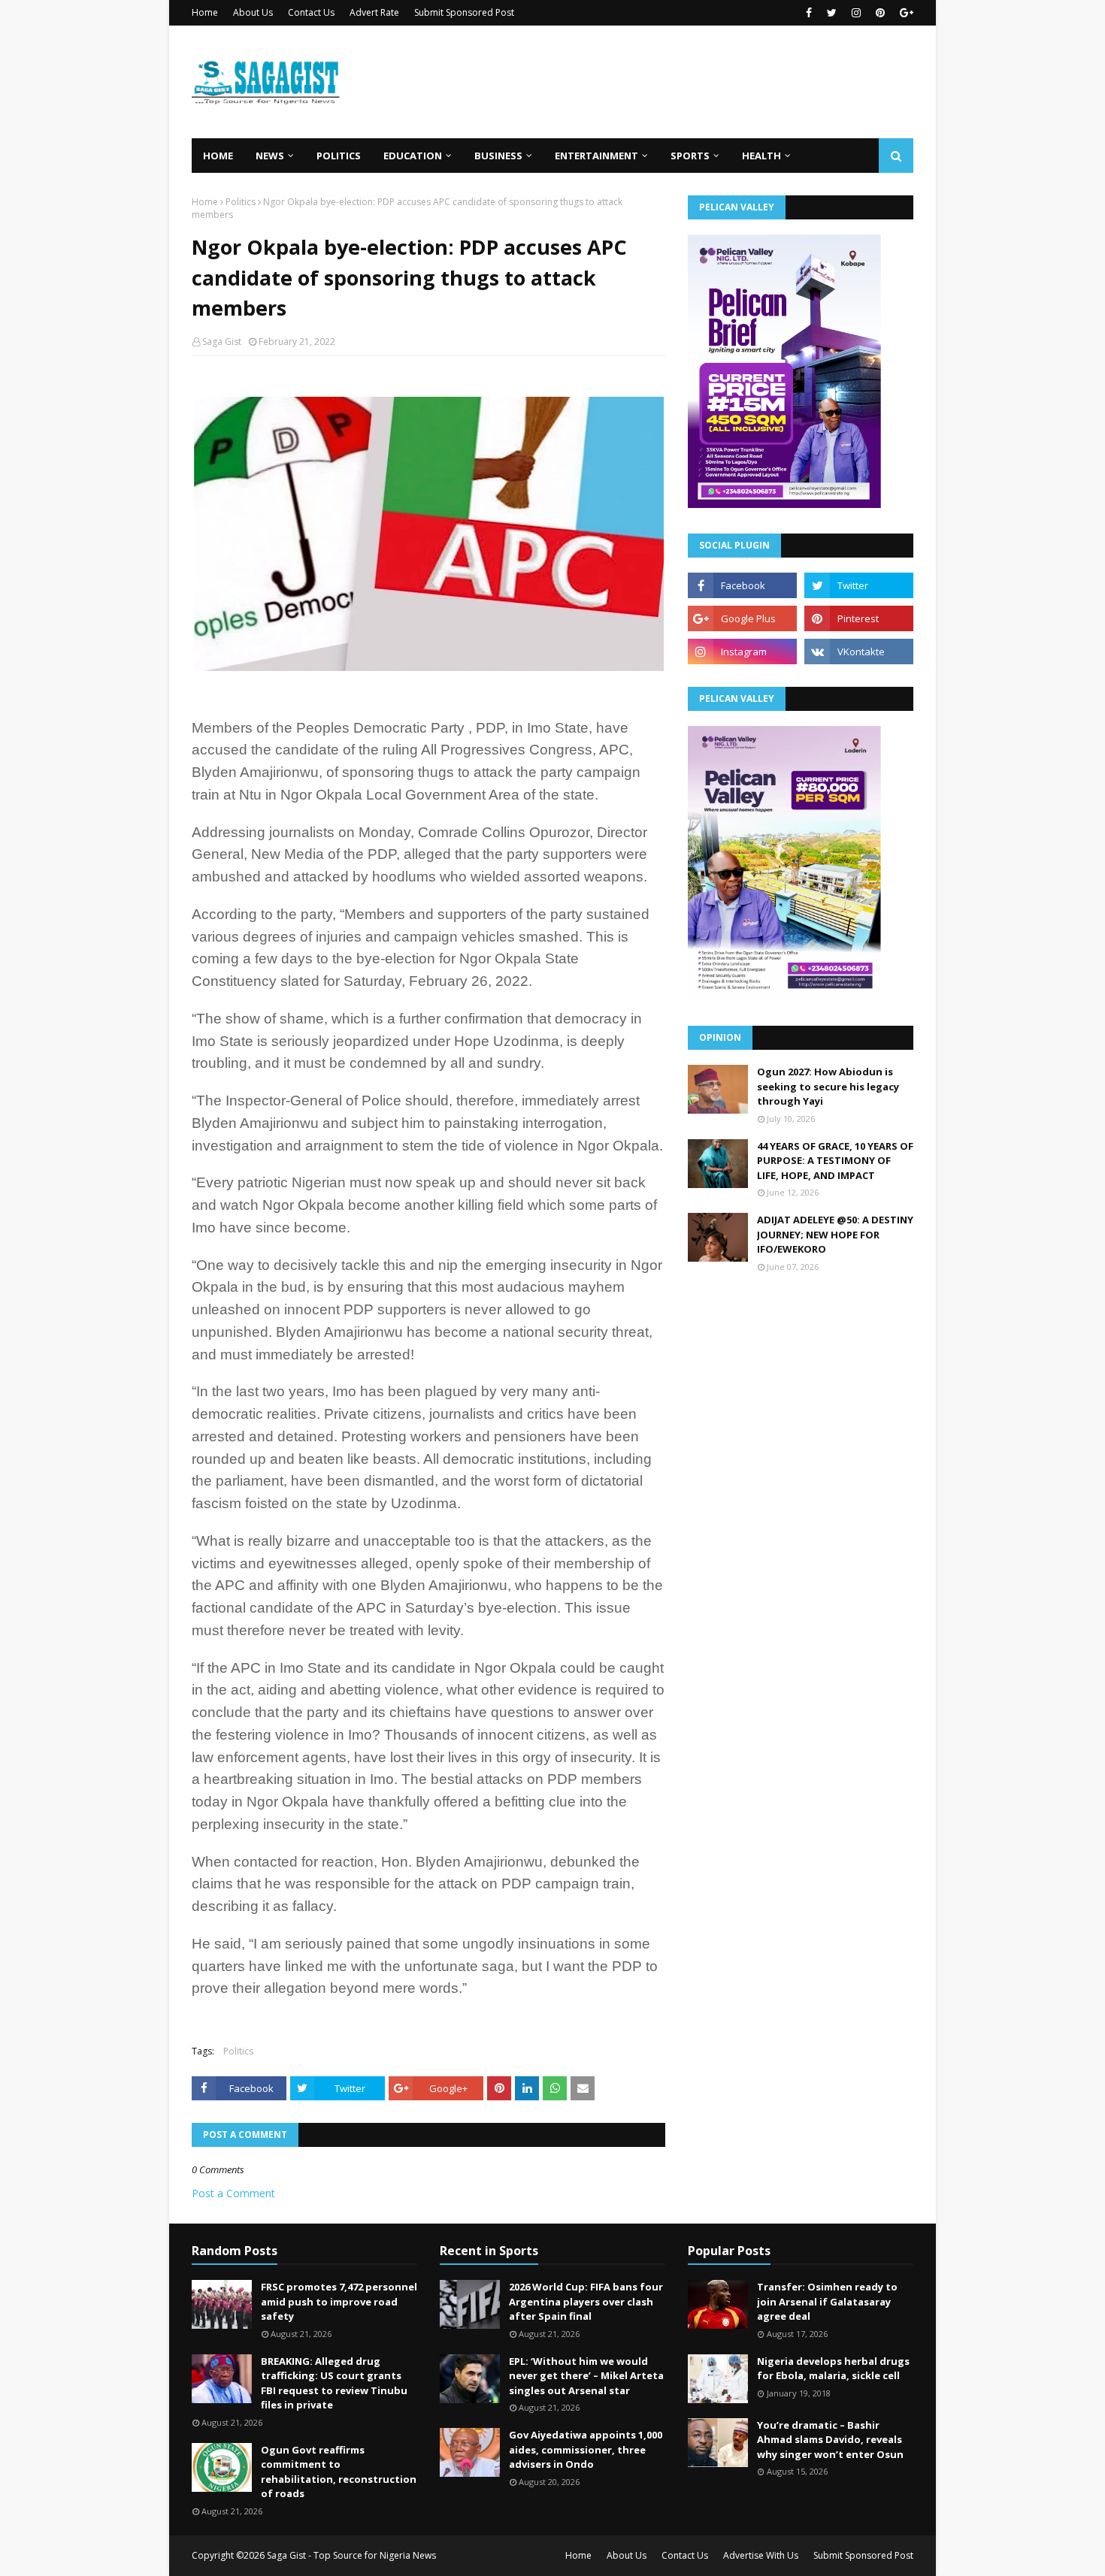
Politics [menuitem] (339, 156)
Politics (241, 202)
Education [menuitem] (413, 156)
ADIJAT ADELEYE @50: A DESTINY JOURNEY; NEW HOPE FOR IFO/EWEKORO (835, 1234)
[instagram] (856, 13)
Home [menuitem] (218, 156)
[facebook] (809, 13)
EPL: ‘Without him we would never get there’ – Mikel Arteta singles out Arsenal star (586, 2376)
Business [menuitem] (498, 156)
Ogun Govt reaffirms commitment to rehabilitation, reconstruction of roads (339, 2472)
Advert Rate (374, 12)
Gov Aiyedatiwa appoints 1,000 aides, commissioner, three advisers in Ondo (586, 2449)
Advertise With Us (761, 2555)
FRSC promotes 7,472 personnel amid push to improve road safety (339, 2301)
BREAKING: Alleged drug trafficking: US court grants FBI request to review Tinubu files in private (334, 2383)
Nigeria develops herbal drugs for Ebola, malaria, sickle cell (833, 2369)
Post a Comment (233, 2193)
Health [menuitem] (761, 156)
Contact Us (311, 12)
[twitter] (832, 13)
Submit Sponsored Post (464, 12)
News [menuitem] (270, 156)
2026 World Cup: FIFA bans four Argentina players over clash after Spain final (586, 2301)
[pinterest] (880, 13)
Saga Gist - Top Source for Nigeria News (351, 2555)
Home (205, 12)
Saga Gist (222, 342)
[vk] (859, 652)
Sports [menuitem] (690, 156)
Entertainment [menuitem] (596, 156)
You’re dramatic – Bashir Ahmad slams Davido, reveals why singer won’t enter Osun (830, 2440)
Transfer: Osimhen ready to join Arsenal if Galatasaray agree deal (827, 2301)
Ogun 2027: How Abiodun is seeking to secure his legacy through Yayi (828, 1086)
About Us (253, 12)
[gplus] (905, 13)
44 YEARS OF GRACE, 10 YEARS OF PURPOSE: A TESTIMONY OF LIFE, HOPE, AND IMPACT (835, 1161)
